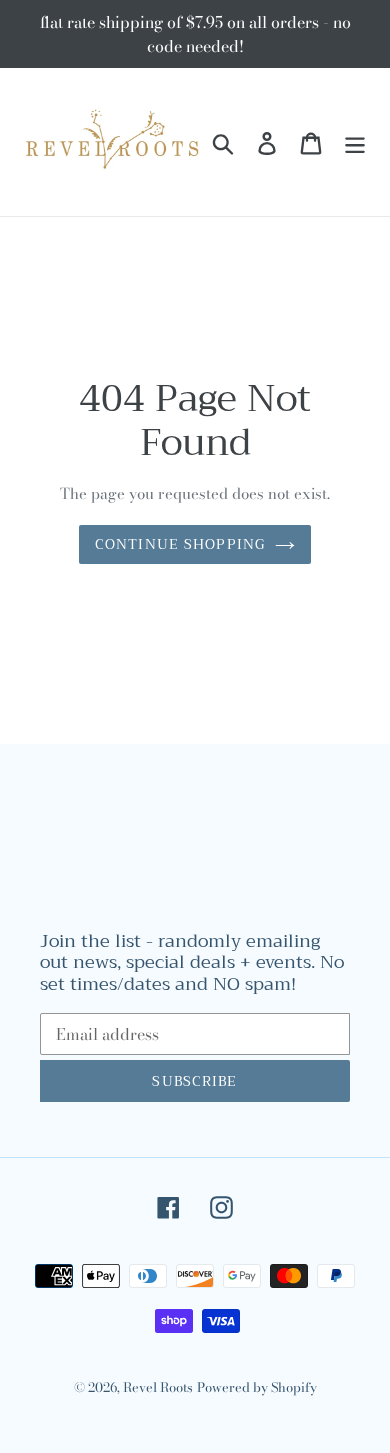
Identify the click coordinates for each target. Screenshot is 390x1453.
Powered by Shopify (257, 1387)
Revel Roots (158, 1387)
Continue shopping (180, 544)
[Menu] (355, 142)
